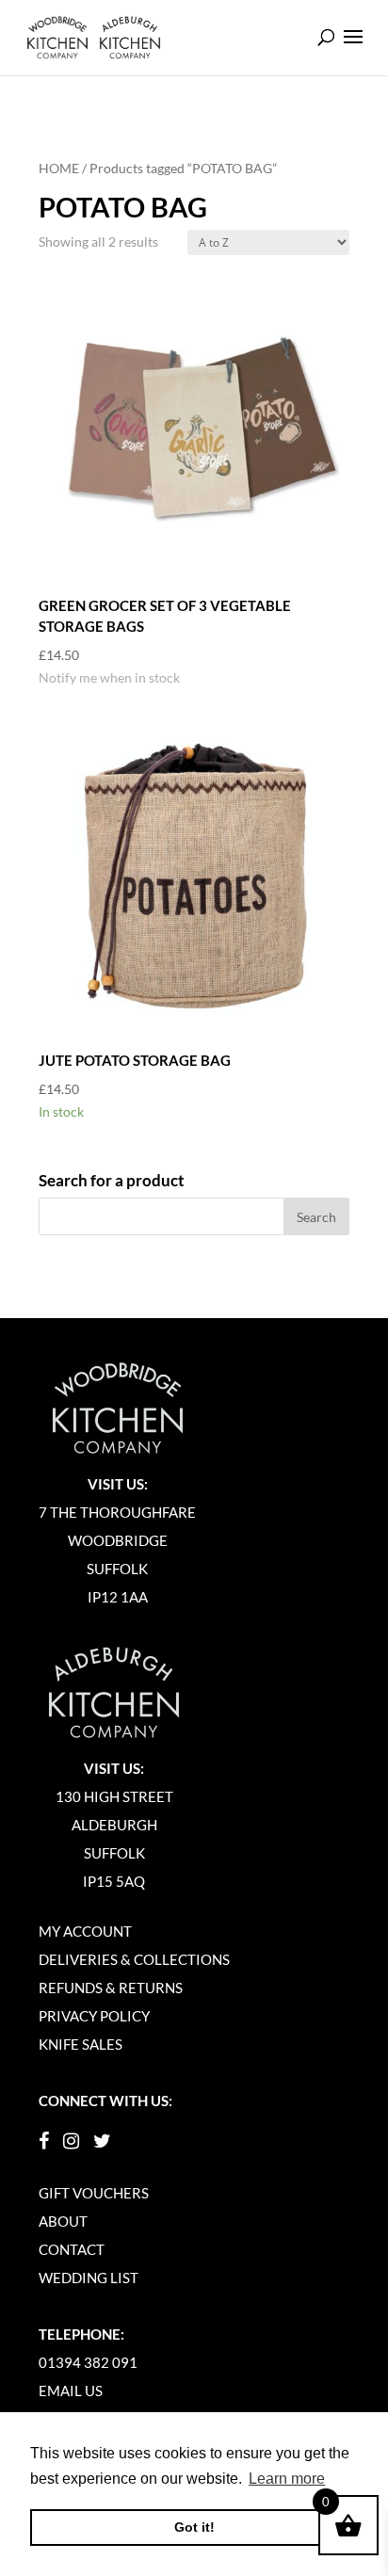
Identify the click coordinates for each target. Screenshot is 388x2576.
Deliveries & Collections (134, 1959)
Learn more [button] (287, 2479)
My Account (85, 1931)
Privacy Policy (94, 2016)
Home (59, 168)
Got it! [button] (194, 2527)
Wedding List (89, 2278)
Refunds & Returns (111, 1988)
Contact (72, 2249)
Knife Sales (81, 2044)
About (63, 2221)
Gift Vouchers (94, 2193)
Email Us (71, 2391)
